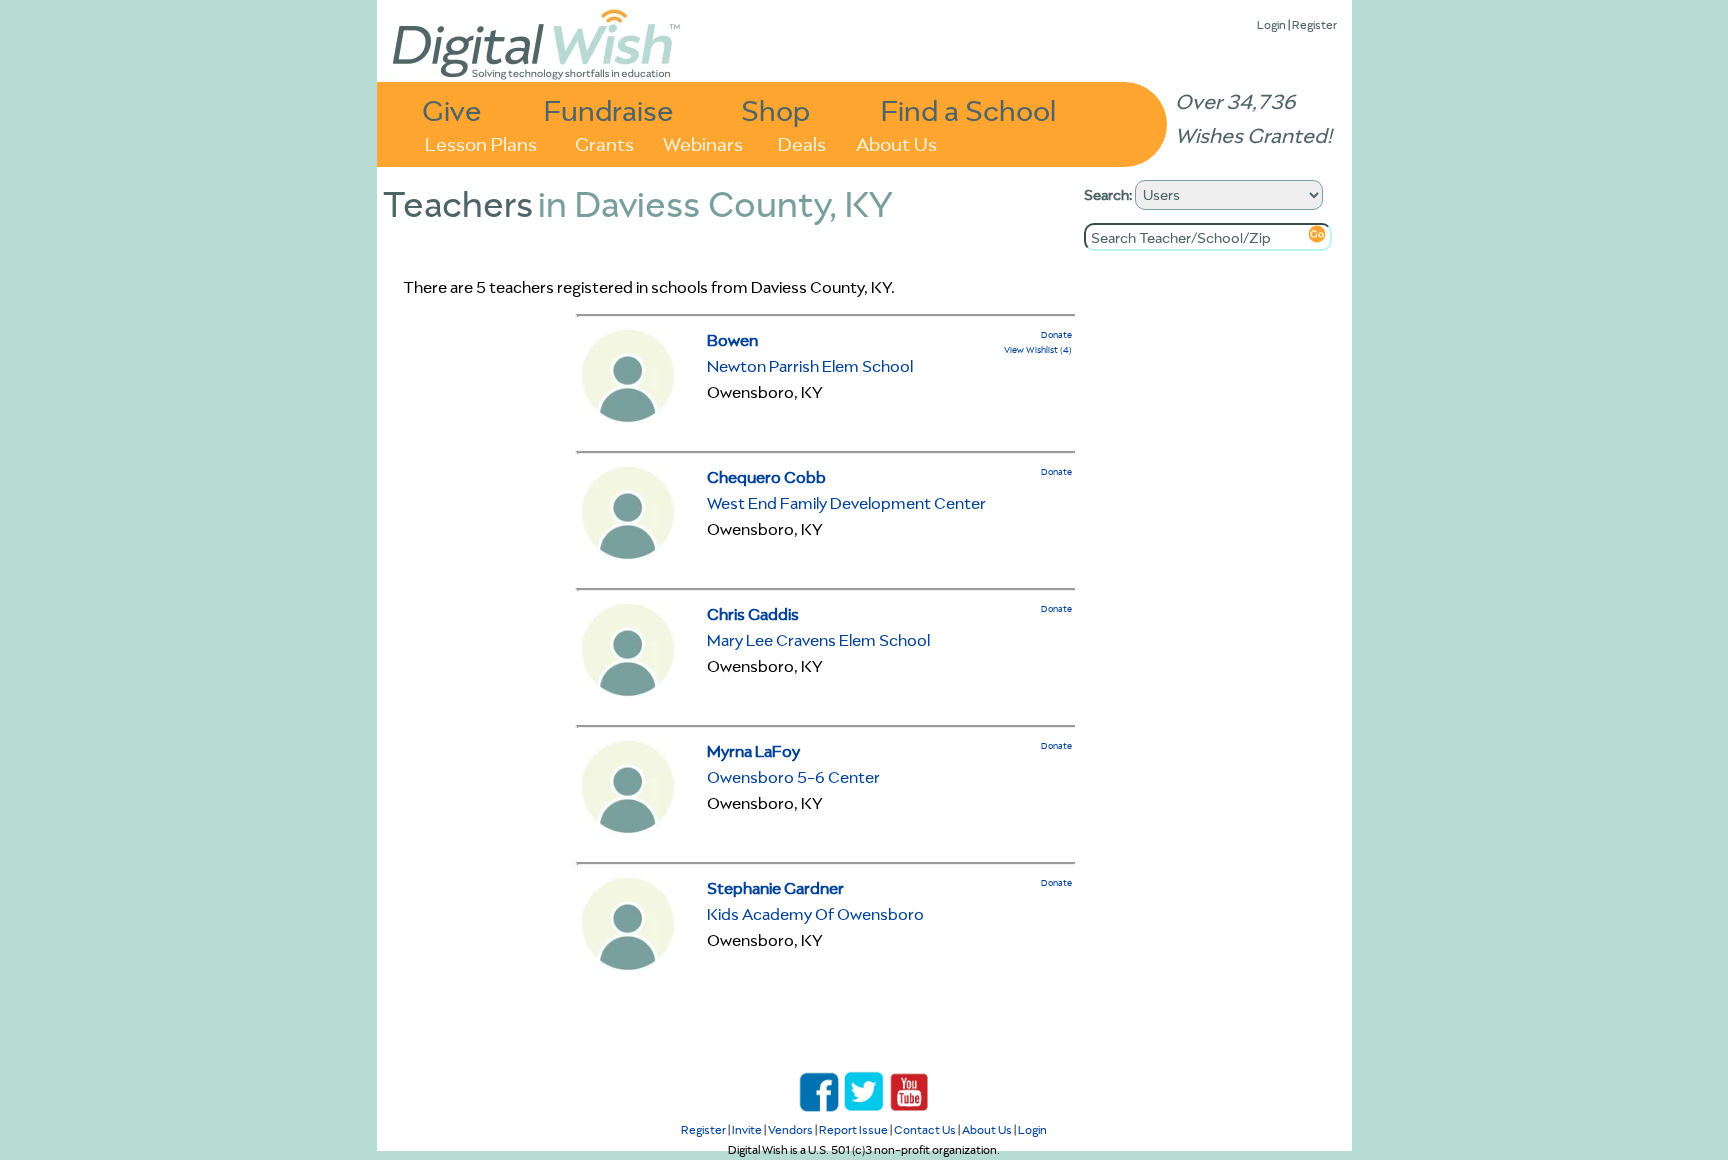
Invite (747, 1129)
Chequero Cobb (766, 477)
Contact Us (925, 1129)
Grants (604, 142)
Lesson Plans (481, 142)
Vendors (790, 1129)
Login (1271, 24)
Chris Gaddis (753, 614)
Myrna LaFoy (753, 751)
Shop (775, 109)
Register (1314, 24)
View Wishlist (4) (1038, 349)
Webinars (703, 142)
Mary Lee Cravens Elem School (818, 640)
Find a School (968, 109)
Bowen (732, 340)
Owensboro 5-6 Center (793, 777)
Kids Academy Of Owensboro (815, 914)
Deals (802, 142)
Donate (1056, 334)
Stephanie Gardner (775, 888)
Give (452, 109)
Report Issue (853, 1129)
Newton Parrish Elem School (810, 366)
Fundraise (609, 109)
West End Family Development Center (846, 503)
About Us (896, 142)
